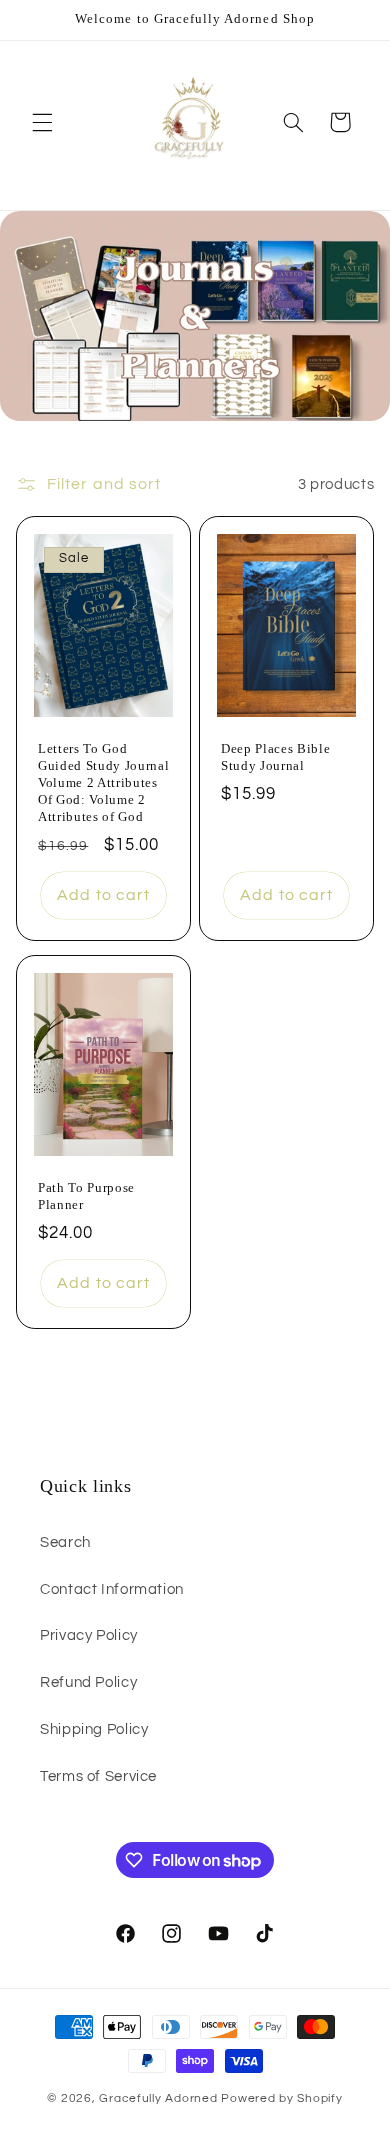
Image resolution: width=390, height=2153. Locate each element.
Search (65, 1542)
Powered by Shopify (281, 2098)
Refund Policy (88, 1682)
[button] (42, 122)
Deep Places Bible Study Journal (275, 757)
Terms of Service (98, 1776)
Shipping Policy (94, 1729)
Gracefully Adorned (160, 2098)
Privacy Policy (89, 1635)
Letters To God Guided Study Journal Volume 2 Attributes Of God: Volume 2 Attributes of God (103, 782)
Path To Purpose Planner (86, 1196)
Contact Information (112, 1589)
